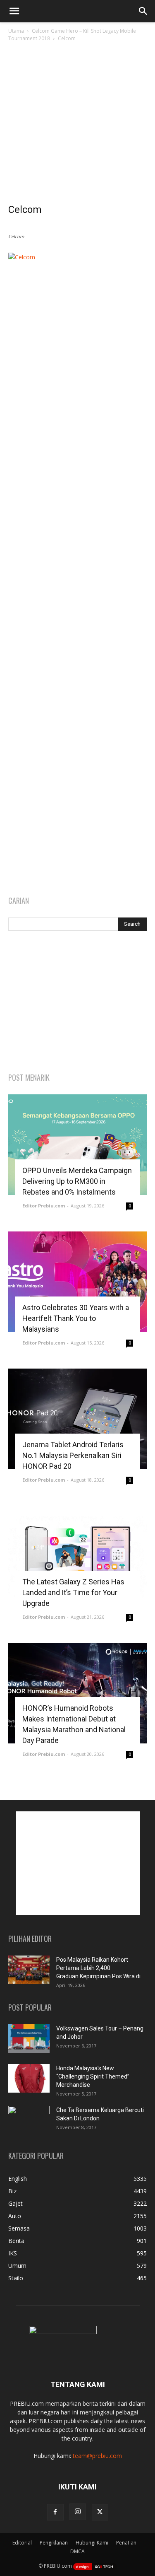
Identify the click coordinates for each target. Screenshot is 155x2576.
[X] (100, 2512)
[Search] (143, 11)
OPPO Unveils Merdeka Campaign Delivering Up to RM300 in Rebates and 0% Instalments (77, 1181)
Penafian (126, 2543)
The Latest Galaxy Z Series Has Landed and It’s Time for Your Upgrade (73, 1592)
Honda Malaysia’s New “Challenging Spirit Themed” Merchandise (93, 2076)
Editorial (22, 2543)
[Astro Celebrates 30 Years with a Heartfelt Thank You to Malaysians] (77, 1282)
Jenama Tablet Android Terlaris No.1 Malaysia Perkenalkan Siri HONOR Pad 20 (73, 1455)
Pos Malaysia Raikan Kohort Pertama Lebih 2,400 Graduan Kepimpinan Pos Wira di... (100, 1968)
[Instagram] (78, 2512)
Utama (16, 31)
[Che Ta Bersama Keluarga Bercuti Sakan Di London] (29, 2120)
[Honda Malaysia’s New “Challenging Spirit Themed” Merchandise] (29, 2078)
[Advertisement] (77, 125)
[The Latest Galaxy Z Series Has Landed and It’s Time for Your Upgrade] (77, 1556)
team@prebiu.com (97, 2456)
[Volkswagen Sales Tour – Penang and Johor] (29, 2039)
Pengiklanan (54, 2543)
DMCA (77, 2551)
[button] (14, 11)
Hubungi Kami (92, 2543)
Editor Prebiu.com (44, 1206)
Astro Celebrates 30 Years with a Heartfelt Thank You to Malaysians (76, 1318)
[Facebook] (55, 2512)
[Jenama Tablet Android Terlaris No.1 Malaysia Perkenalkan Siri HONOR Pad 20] (77, 1419)
